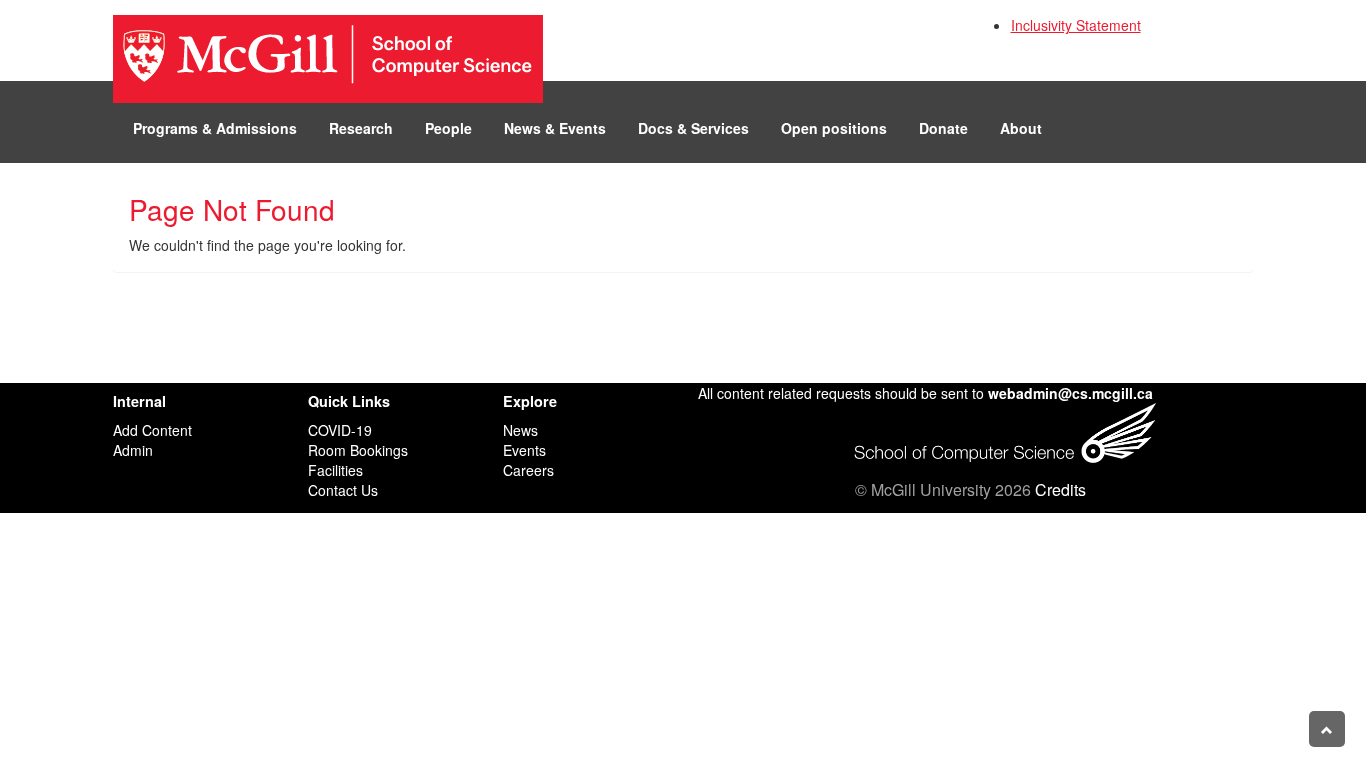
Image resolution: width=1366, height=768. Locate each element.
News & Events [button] (555, 128)
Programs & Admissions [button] (215, 128)
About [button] (1021, 128)
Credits (1060, 489)
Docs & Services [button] (693, 128)
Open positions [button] (834, 128)
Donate (943, 128)
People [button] (448, 128)
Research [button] (361, 128)
